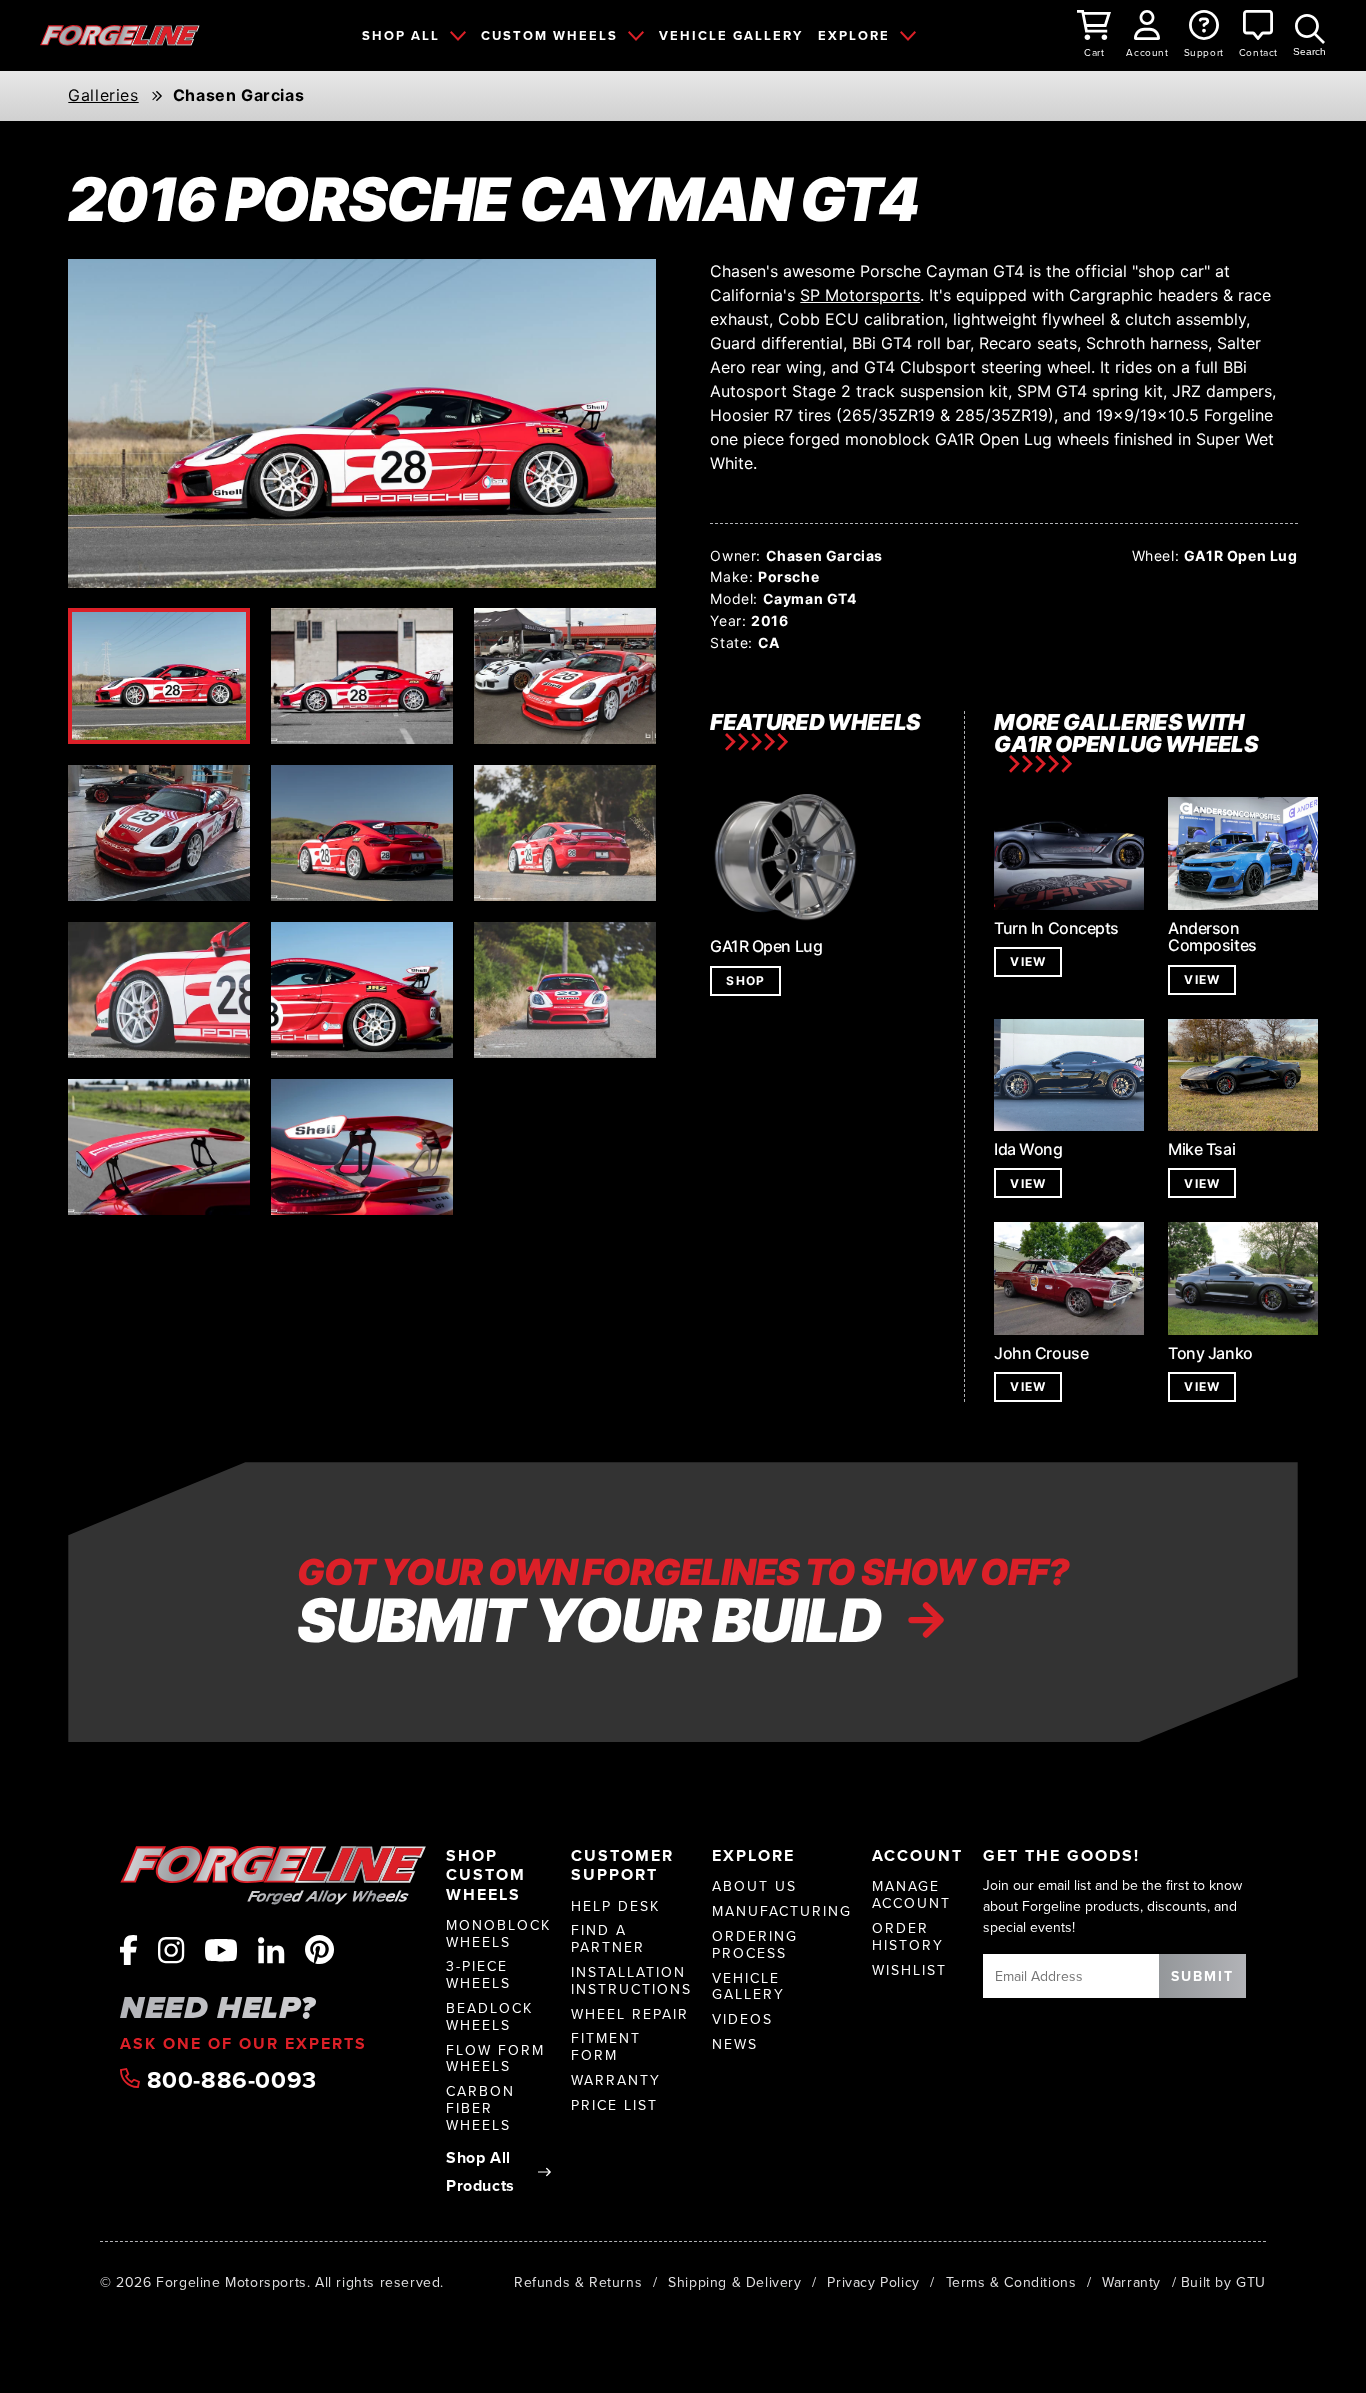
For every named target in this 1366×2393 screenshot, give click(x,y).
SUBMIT (1202, 1976)
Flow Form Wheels (495, 2059)
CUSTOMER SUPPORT (622, 1865)
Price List (614, 2105)
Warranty (616, 2080)
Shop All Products (480, 2172)
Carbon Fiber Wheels (480, 2108)
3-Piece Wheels (478, 1975)
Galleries (103, 96)
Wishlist (909, 1970)
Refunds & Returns (578, 2282)
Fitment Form (606, 2047)
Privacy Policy (873, 2282)
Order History (908, 1937)
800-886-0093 (228, 2080)
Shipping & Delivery (734, 2282)
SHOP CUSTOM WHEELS (486, 1875)
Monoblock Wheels (498, 1934)
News (735, 2044)
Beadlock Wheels (489, 2017)
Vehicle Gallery (748, 1987)
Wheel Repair (630, 2014)
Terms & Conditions (1011, 2282)
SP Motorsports (860, 295)
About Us (754, 1886)
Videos (742, 2019)
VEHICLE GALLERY (731, 35)
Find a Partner (608, 1939)
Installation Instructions (631, 1981)
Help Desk (615, 1906)
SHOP (745, 980)
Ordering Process (755, 1945)
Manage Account (911, 1895)
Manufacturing (782, 1911)
